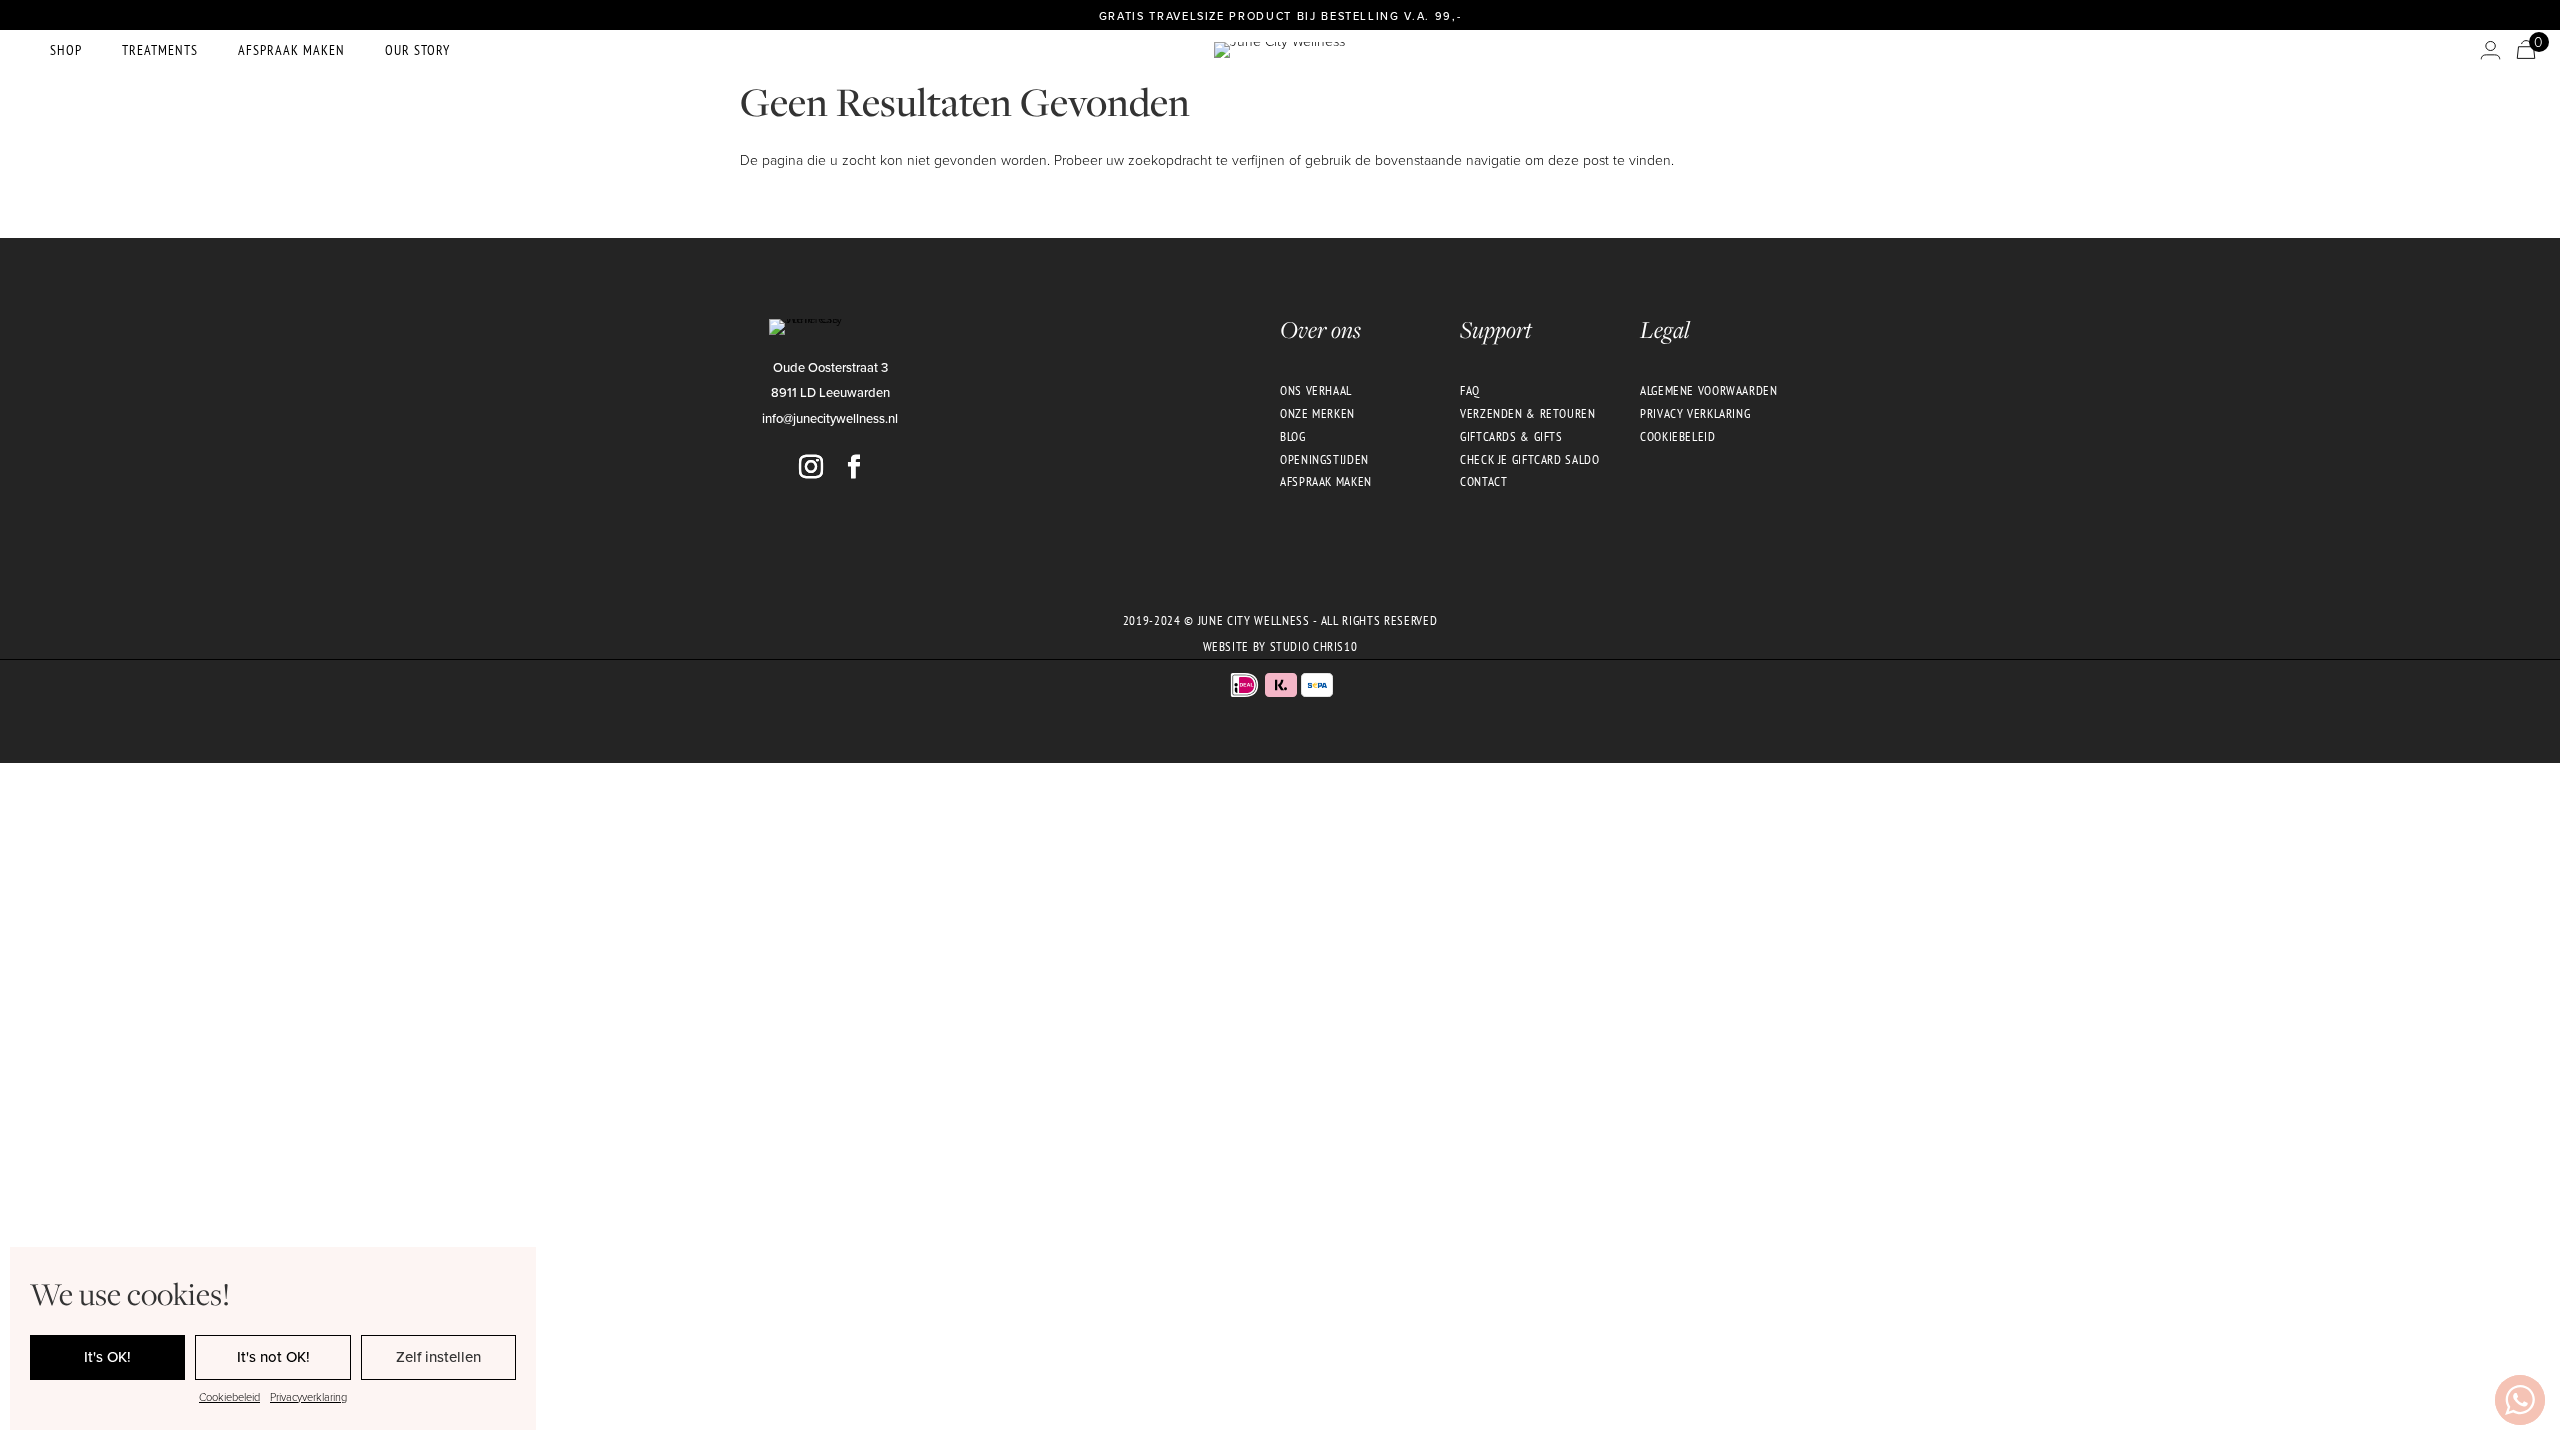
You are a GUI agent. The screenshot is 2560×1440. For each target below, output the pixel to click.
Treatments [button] (160, 49)
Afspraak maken (291, 49)
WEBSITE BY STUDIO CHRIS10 (1280, 646)
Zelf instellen (438, 1357)
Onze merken (1317, 413)
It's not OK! (273, 1357)
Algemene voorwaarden (1709, 390)
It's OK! (107, 1357)
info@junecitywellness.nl (830, 418)
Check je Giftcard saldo (1530, 459)
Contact (1483, 481)
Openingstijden (1324, 459)
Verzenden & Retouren (1528, 413)
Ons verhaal (1316, 390)
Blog (1293, 436)
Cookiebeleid (229, 1397)
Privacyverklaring (308, 1397)
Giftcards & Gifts (1511, 436)
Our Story (417, 49)
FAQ (1470, 390)
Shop (66, 49)
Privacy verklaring (1695, 413)
